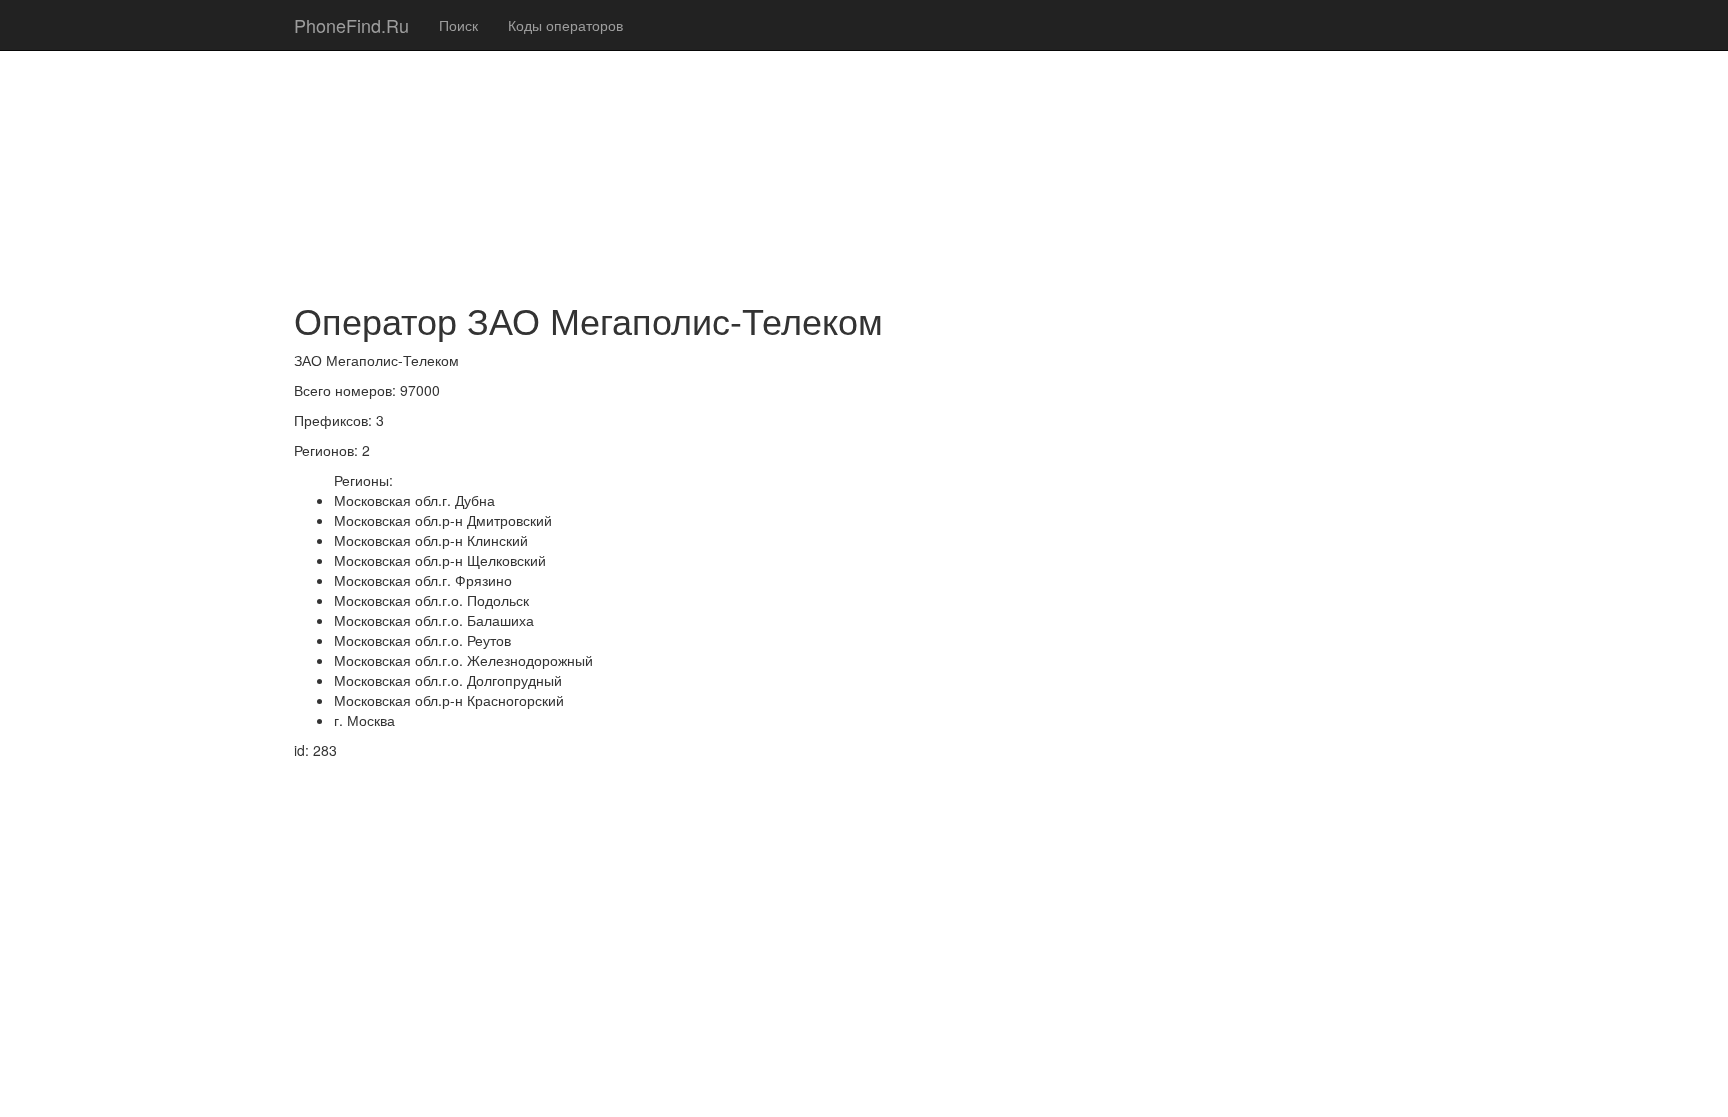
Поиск (458, 25)
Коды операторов (565, 25)
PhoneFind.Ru (351, 25)
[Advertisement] (864, 140)
